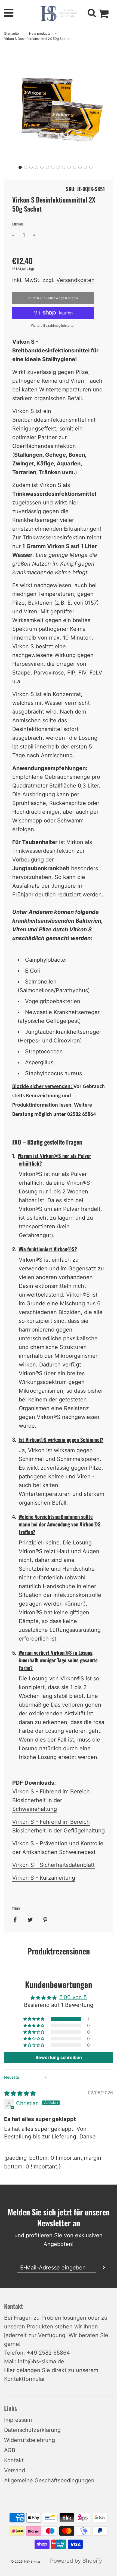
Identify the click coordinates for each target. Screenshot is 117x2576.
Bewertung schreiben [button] (59, 2057)
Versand (15, 2470)
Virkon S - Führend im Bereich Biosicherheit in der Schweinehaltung (51, 1800)
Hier (9, 2370)
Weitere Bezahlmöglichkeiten (53, 326)
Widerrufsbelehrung (30, 2440)
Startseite (11, 33)
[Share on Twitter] (30, 1919)
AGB (10, 2450)
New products (40, 33)
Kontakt (14, 2460)
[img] (20, 2093)
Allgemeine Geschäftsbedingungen (49, 2480)
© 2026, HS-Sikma (25, 2561)
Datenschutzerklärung (32, 2430)
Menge (18, 224)
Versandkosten (76, 280)
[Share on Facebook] (17, 1919)
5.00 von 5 (73, 1997)
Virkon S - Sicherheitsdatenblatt (53, 1865)
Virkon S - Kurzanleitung (44, 1878)
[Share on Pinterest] (45, 1919)
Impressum (18, 2420)
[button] (20, 167)
